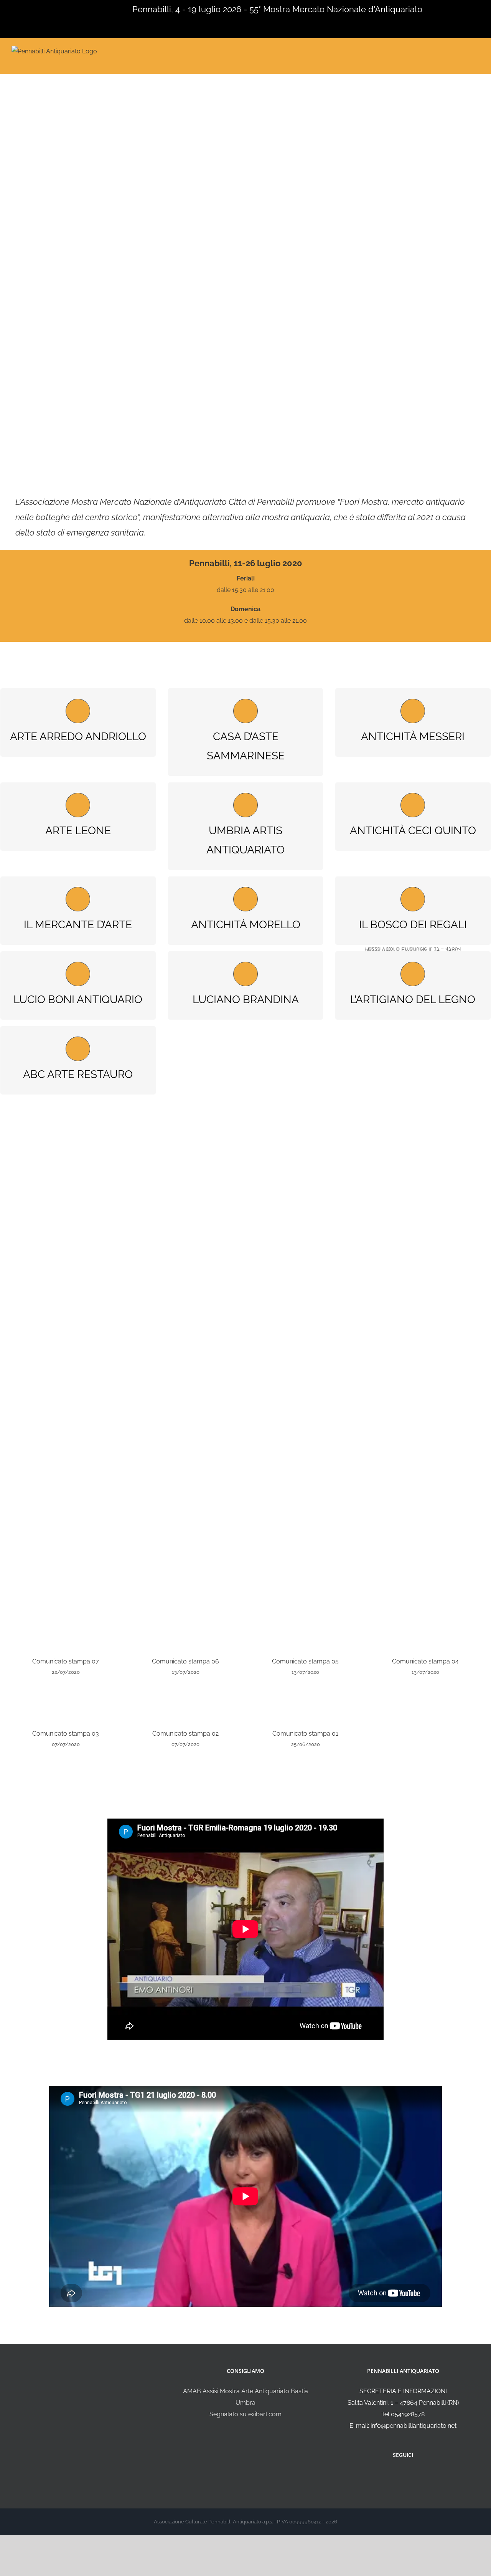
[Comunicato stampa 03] (66, 1702)
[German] (35, 8)
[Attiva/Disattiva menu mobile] (476, 50)
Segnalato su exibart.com (245, 2414)
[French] (25, 8)
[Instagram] (408, 2475)
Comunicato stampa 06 (185, 1661)
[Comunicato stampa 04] (426, 1630)
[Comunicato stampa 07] (66, 1630)
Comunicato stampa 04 (425, 1661)
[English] (15, 8)
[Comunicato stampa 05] (306, 1630)
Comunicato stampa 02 (185, 1734)
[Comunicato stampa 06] (186, 1630)
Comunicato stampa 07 (66, 1661)
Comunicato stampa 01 (305, 1734)
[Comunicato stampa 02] (186, 1702)
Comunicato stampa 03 (66, 1734)
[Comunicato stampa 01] (306, 1702)
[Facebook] (398, 2475)
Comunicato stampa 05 (305, 1661)
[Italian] (5, 8)
